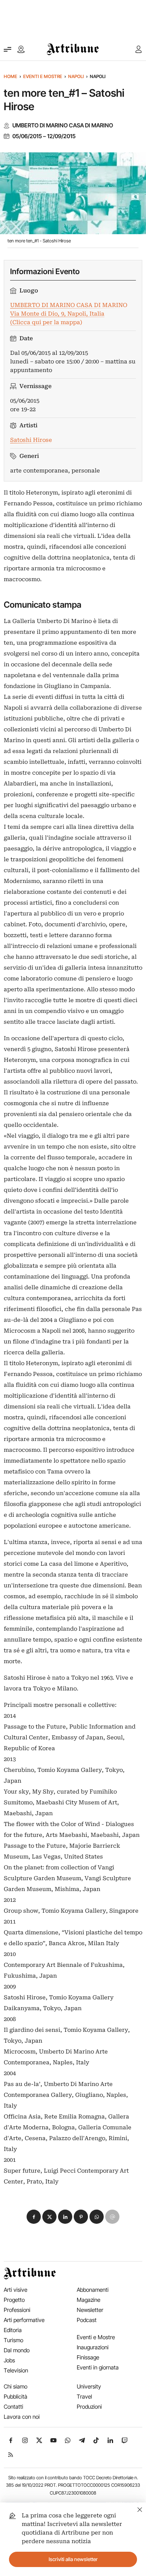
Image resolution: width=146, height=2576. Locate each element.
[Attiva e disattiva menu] (7, 49)
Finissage (88, 2357)
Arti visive (16, 2290)
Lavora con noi (22, 2417)
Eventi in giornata (98, 2367)
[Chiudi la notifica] (140, 2509)
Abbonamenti (93, 2290)
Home (10, 76)
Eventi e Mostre (43, 76)
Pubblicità (16, 2397)
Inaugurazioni (93, 2347)
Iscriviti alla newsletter (73, 2559)
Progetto (14, 2300)
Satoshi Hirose (31, 440)
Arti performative (24, 2320)
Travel (84, 2397)
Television (16, 2370)
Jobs (9, 2360)
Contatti (13, 2407)
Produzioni (89, 2407)
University (89, 2386)
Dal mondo (17, 2350)
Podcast (87, 2320)
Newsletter (90, 2310)
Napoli (76, 76)
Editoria (13, 2330)
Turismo (13, 2340)
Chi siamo (16, 2386)
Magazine (89, 2300)
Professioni (17, 2310)
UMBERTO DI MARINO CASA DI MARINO (63, 125)
